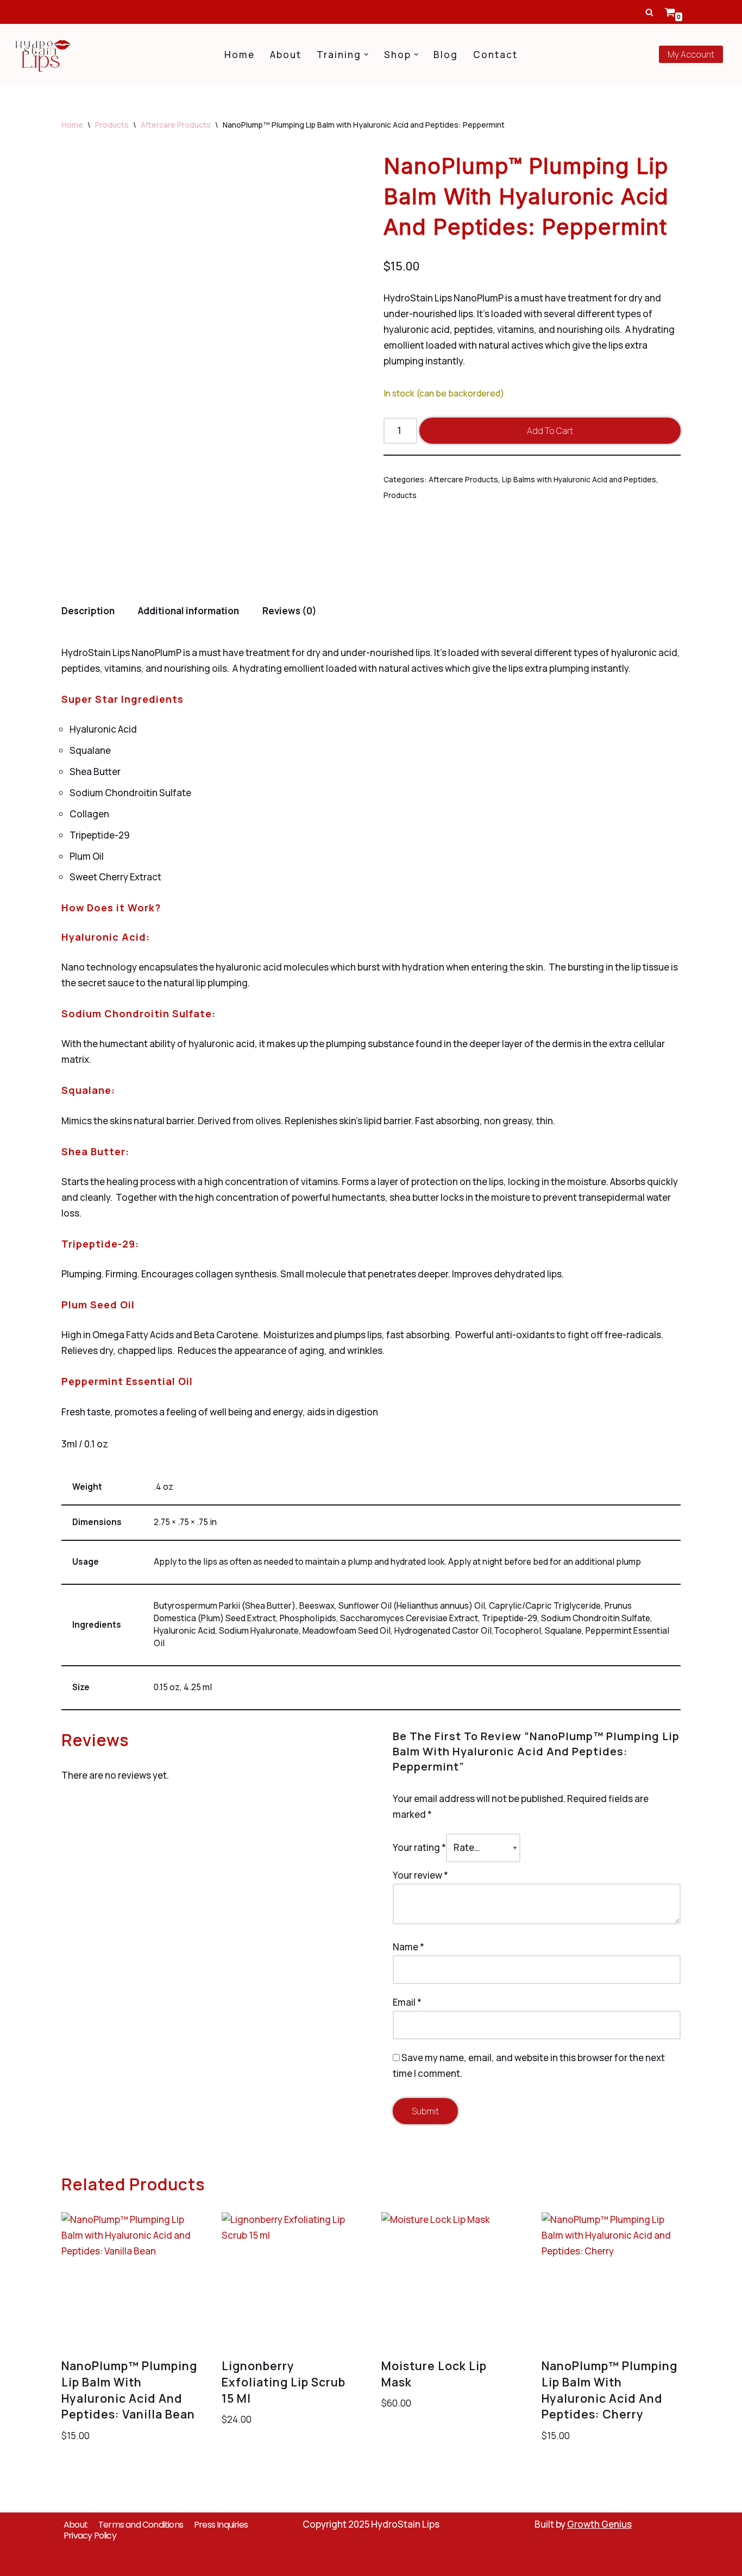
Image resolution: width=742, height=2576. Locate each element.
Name (408, 1947)
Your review (420, 1875)
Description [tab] (88, 611)
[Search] (649, 12)
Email (407, 2002)
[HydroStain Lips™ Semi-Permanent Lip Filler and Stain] (43, 54)
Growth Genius (599, 2524)
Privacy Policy (90, 2535)
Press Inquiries (221, 2524)
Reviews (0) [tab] (290, 611)
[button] (366, 55)
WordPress (165, 2561)
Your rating (419, 1847)
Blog (446, 55)
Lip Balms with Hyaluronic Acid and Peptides (579, 479)
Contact (495, 55)
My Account (691, 54)
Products (112, 125)
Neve (73, 2561)
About (286, 55)
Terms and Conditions (141, 2524)
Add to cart (550, 431)
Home (240, 55)
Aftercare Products (176, 125)
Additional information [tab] (188, 611)
